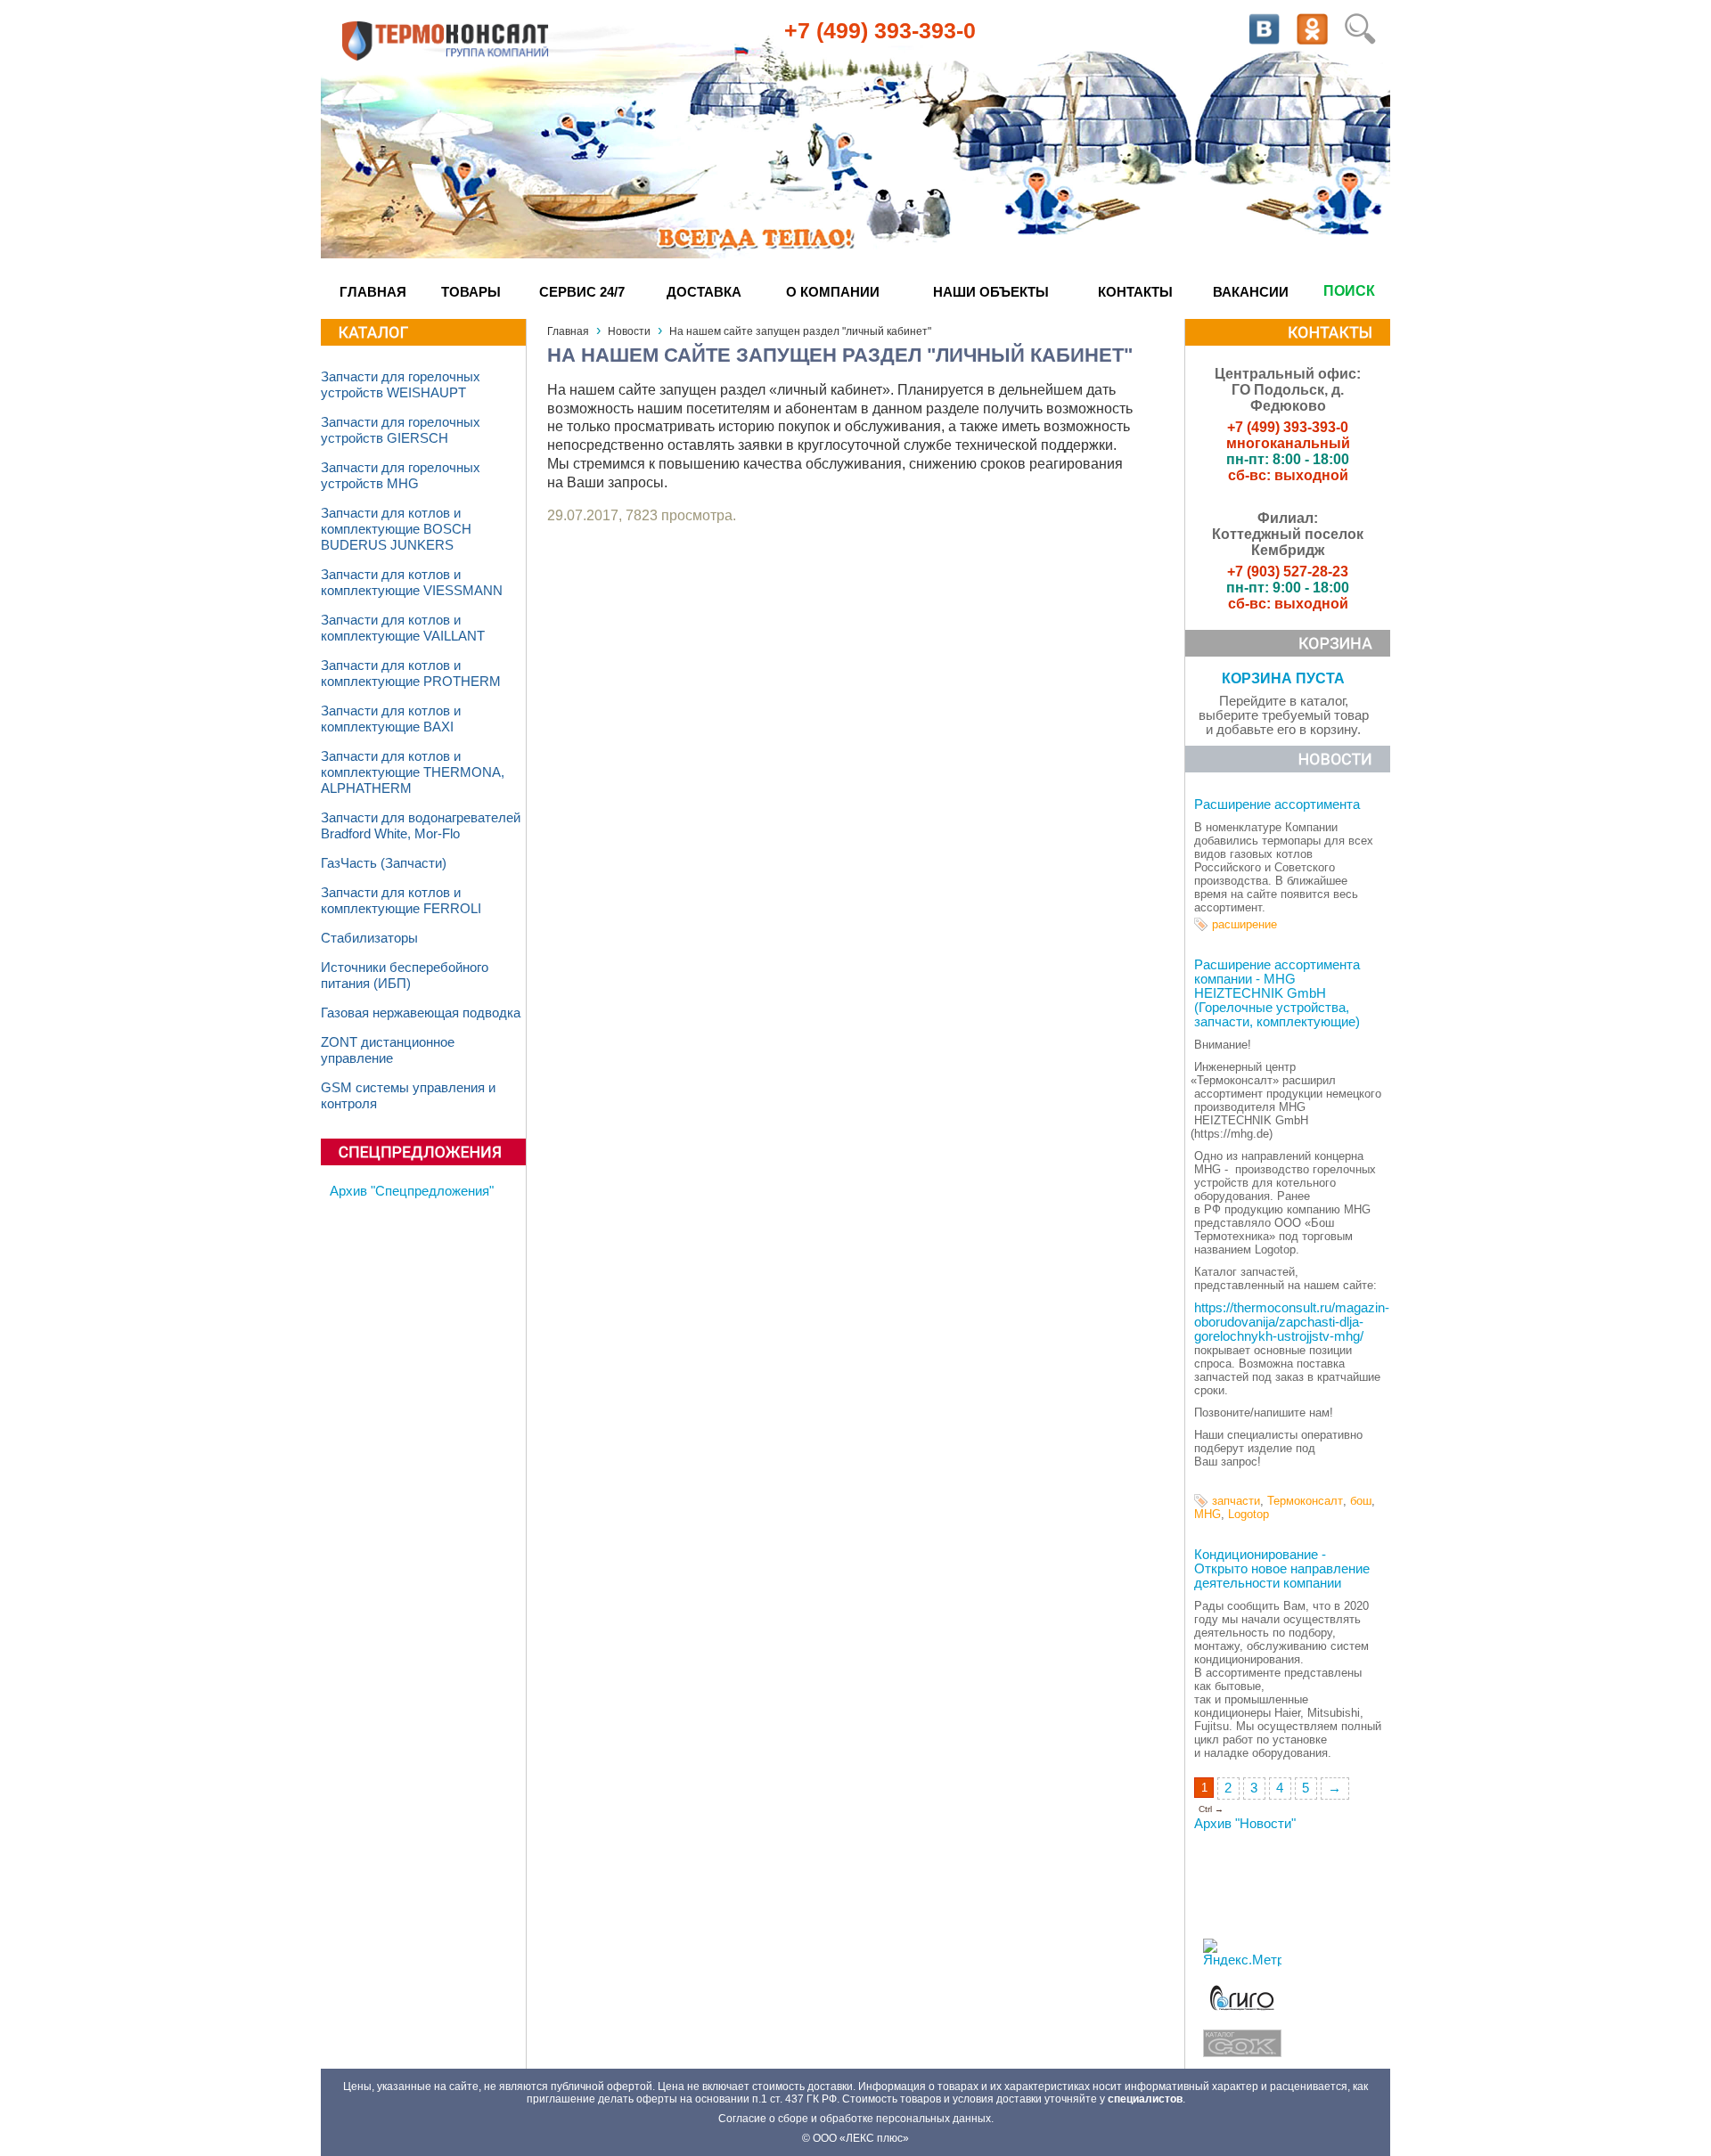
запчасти (1236, 1501)
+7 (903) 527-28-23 (1288, 572)
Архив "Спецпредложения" (412, 1191)
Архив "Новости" (1245, 1824)
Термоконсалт (1305, 1501)
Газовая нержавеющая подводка (421, 1013)
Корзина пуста (1283, 678)
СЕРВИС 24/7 (582, 292)
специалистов (1145, 2099)
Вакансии (1251, 292)
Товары (471, 292)
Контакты (1135, 292)
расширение (1244, 924)
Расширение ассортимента (1277, 804)
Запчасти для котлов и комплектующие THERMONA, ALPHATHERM (413, 772)
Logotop (1248, 1514)
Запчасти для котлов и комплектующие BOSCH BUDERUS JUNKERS (396, 529)
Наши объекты (991, 292)
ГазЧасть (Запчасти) (384, 863)
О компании (833, 292)
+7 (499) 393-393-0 (880, 30)
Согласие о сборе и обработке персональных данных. (856, 2119)
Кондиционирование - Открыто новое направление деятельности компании (1282, 1569)
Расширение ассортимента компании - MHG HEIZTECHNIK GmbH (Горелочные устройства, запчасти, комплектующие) (1277, 993)
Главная (373, 292)
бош (1361, 1501)
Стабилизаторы (369, 938)
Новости (629, 331)
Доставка (704, 292)
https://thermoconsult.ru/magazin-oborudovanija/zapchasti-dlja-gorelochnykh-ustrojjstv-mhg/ (1292, 1322)
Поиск (1349, 291)
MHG (1208, 1514)
